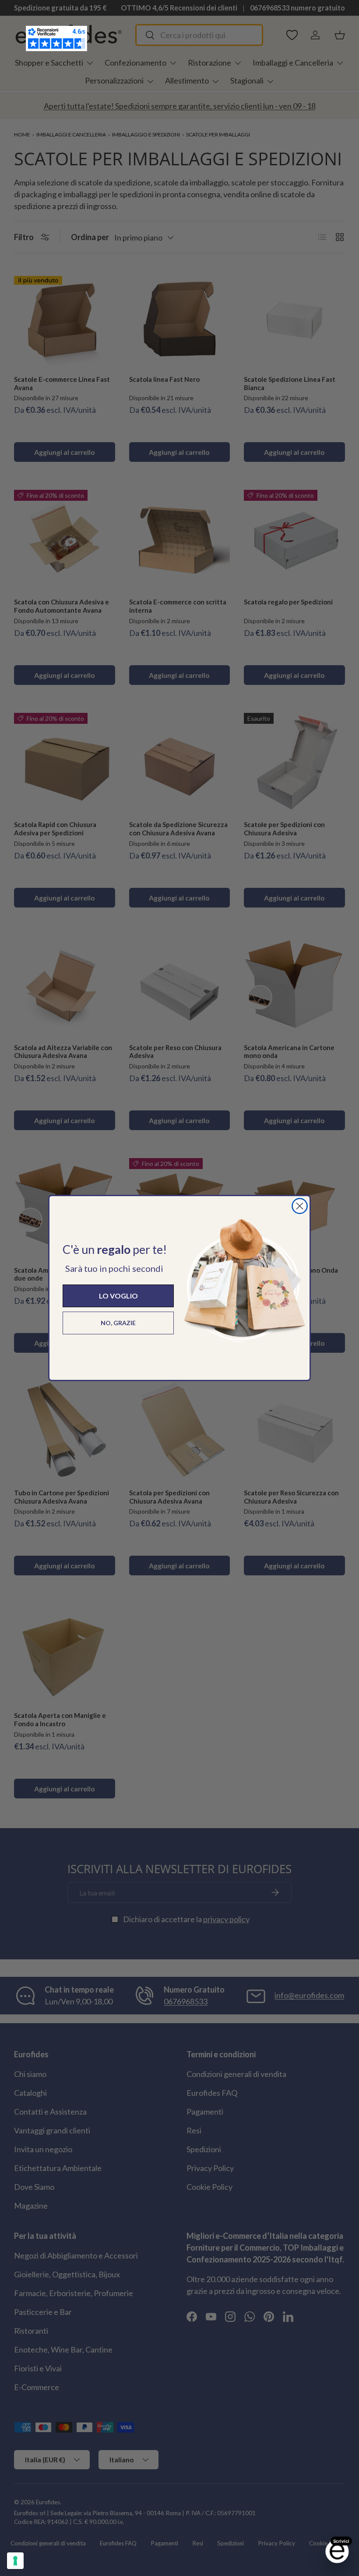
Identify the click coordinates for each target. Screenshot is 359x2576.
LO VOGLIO (118, 1296)
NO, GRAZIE (118, 1323)
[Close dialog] (300, 1206)
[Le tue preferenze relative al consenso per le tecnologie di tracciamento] (15, 2561)
